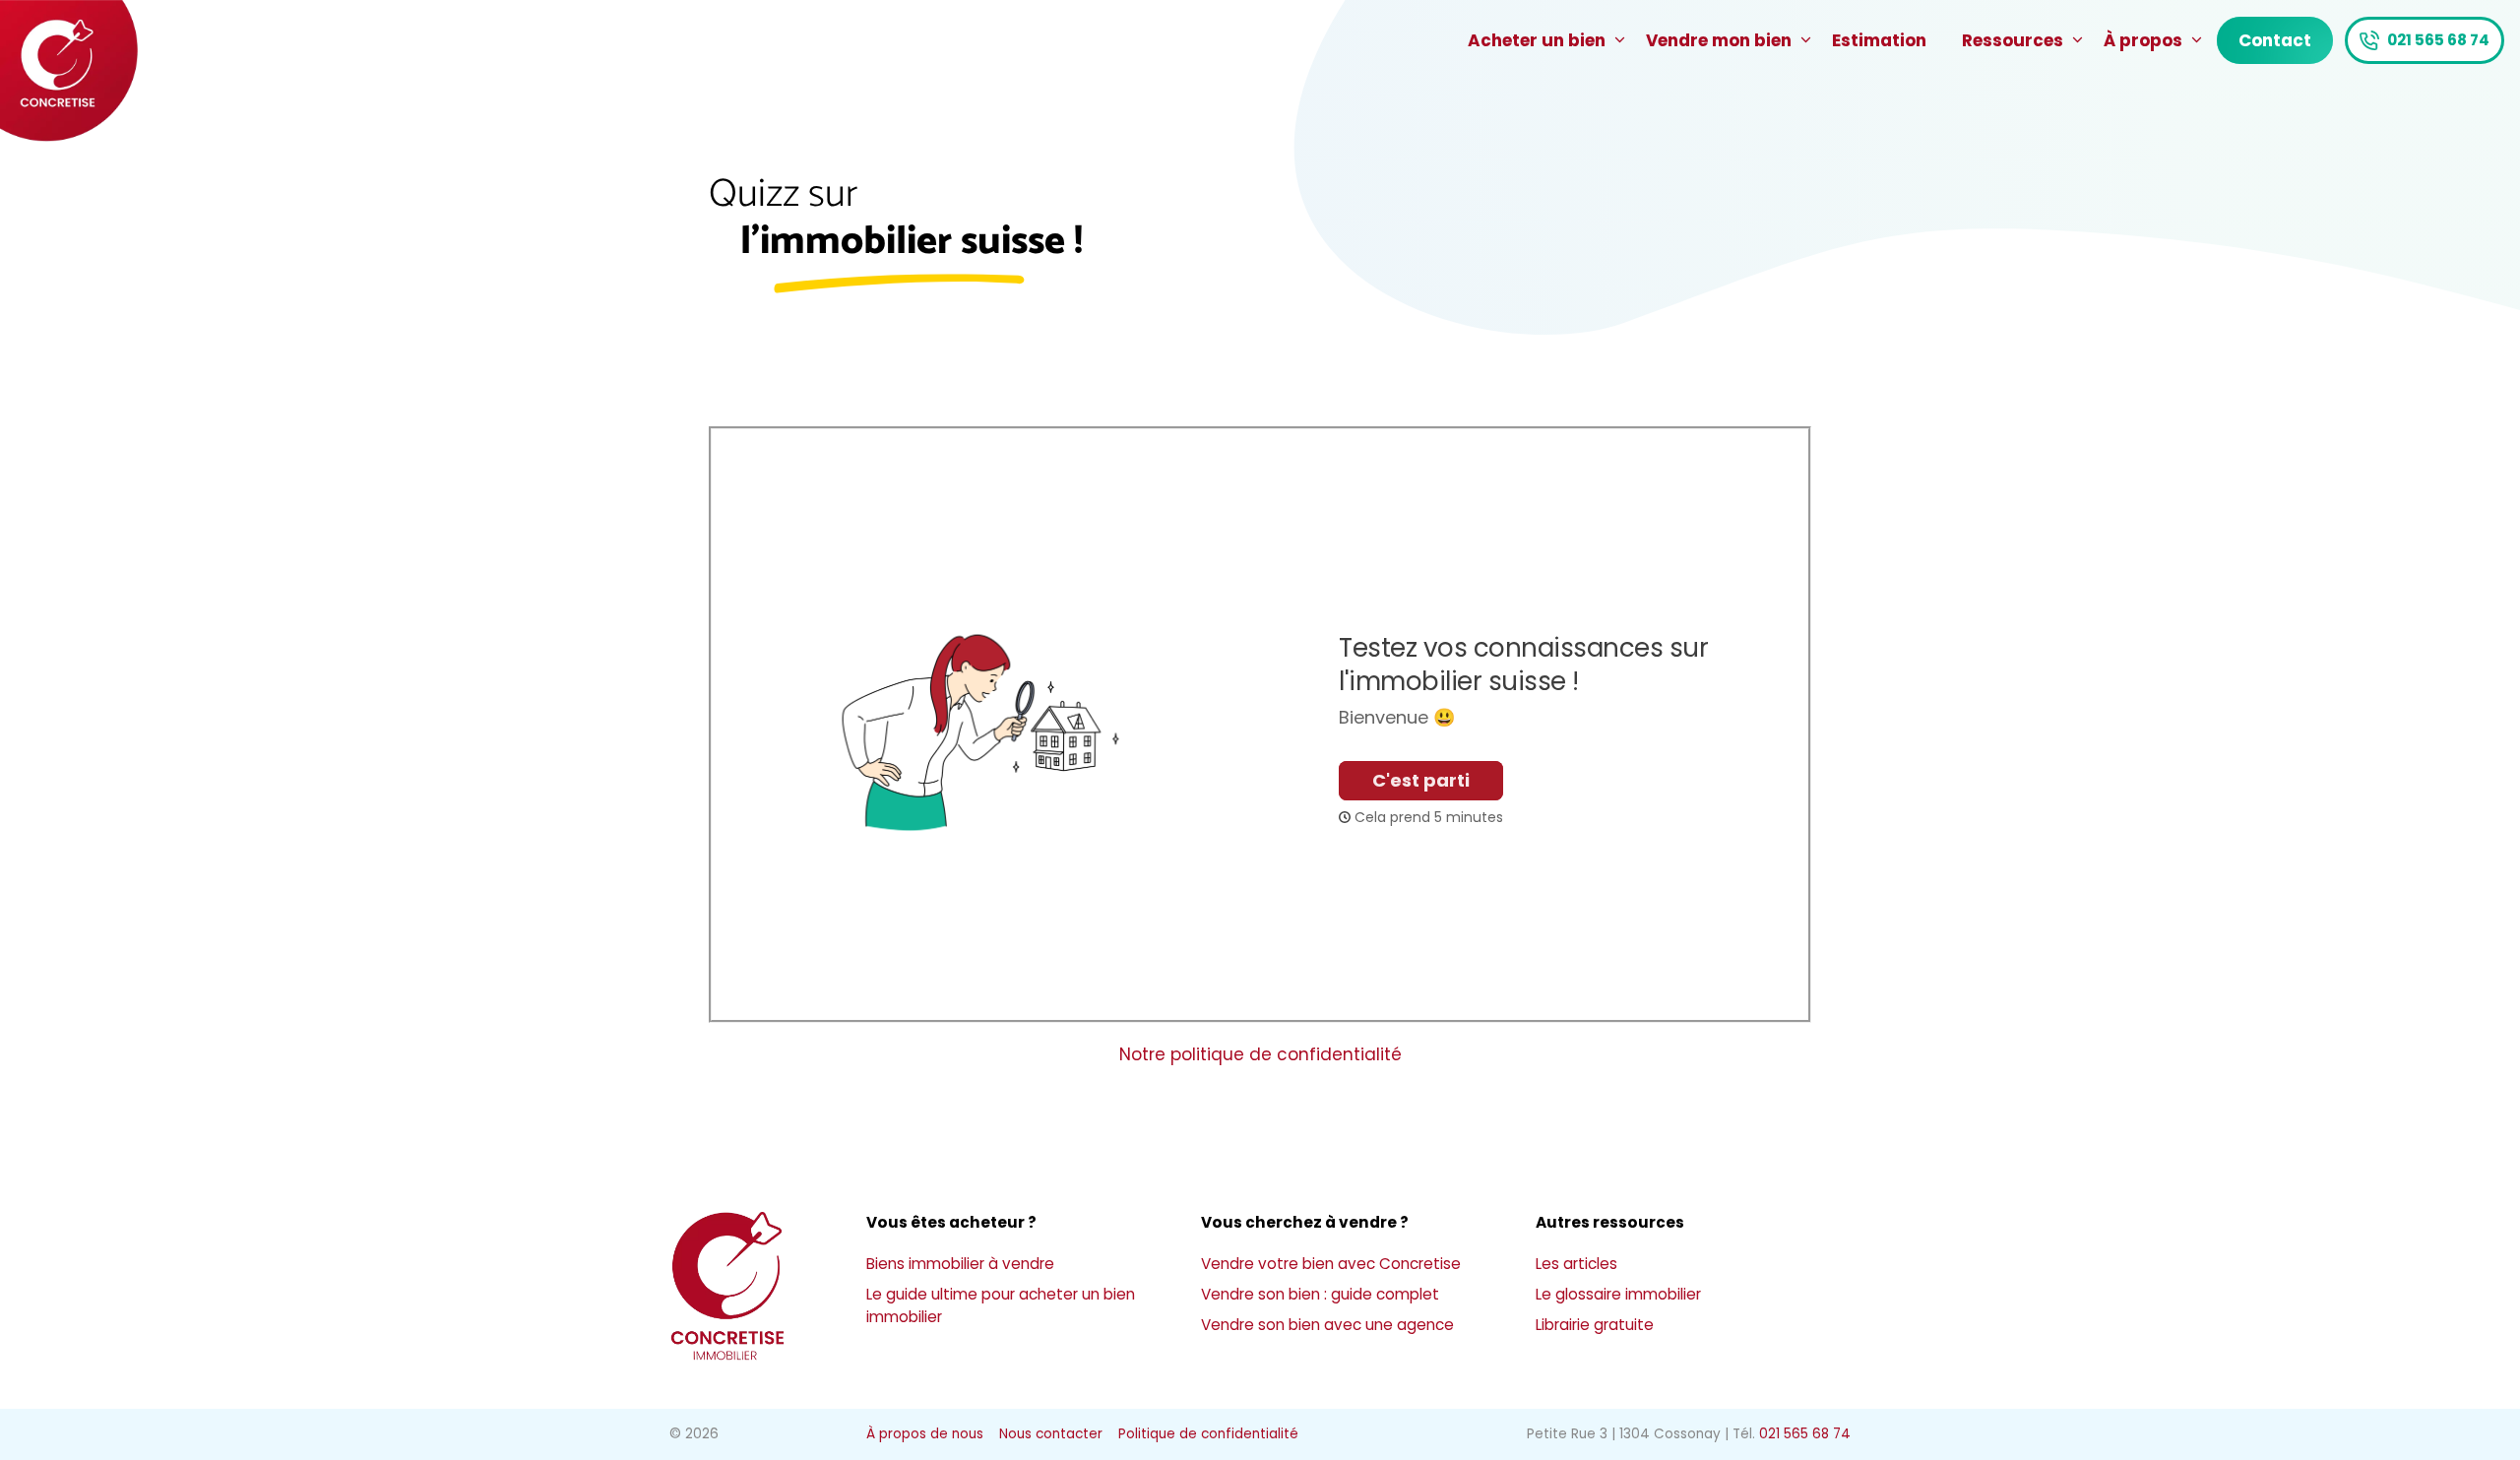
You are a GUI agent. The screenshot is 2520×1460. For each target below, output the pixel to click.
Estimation (1879, 40)
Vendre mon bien (1719, 40)
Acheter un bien (1537, 40)
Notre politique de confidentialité (1260, 1054)
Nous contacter (1051, 1434)
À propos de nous (925, 1434)
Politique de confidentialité (1208, 1434)
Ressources (2013, 40)
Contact (2275, 40)
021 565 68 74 (2438, 40)
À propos (2143, 40)
